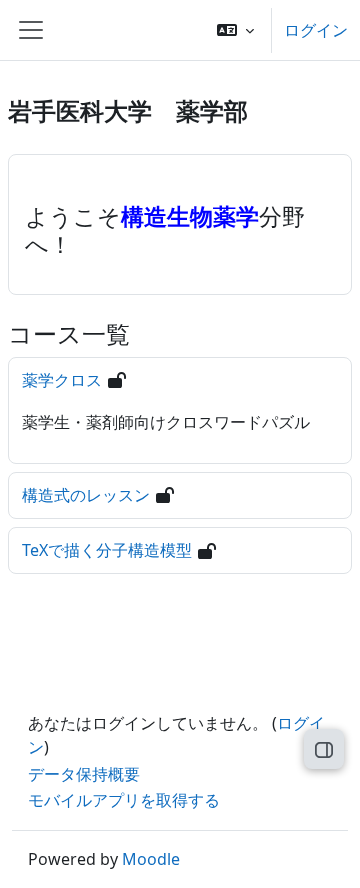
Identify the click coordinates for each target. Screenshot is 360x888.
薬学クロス (62, 380)
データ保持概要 (84, 774)
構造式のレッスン (86, 495)
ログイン (316, 30)
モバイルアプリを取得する (124, 800)
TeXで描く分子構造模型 (107, 550)
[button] (235, 30)
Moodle (151, 859)
